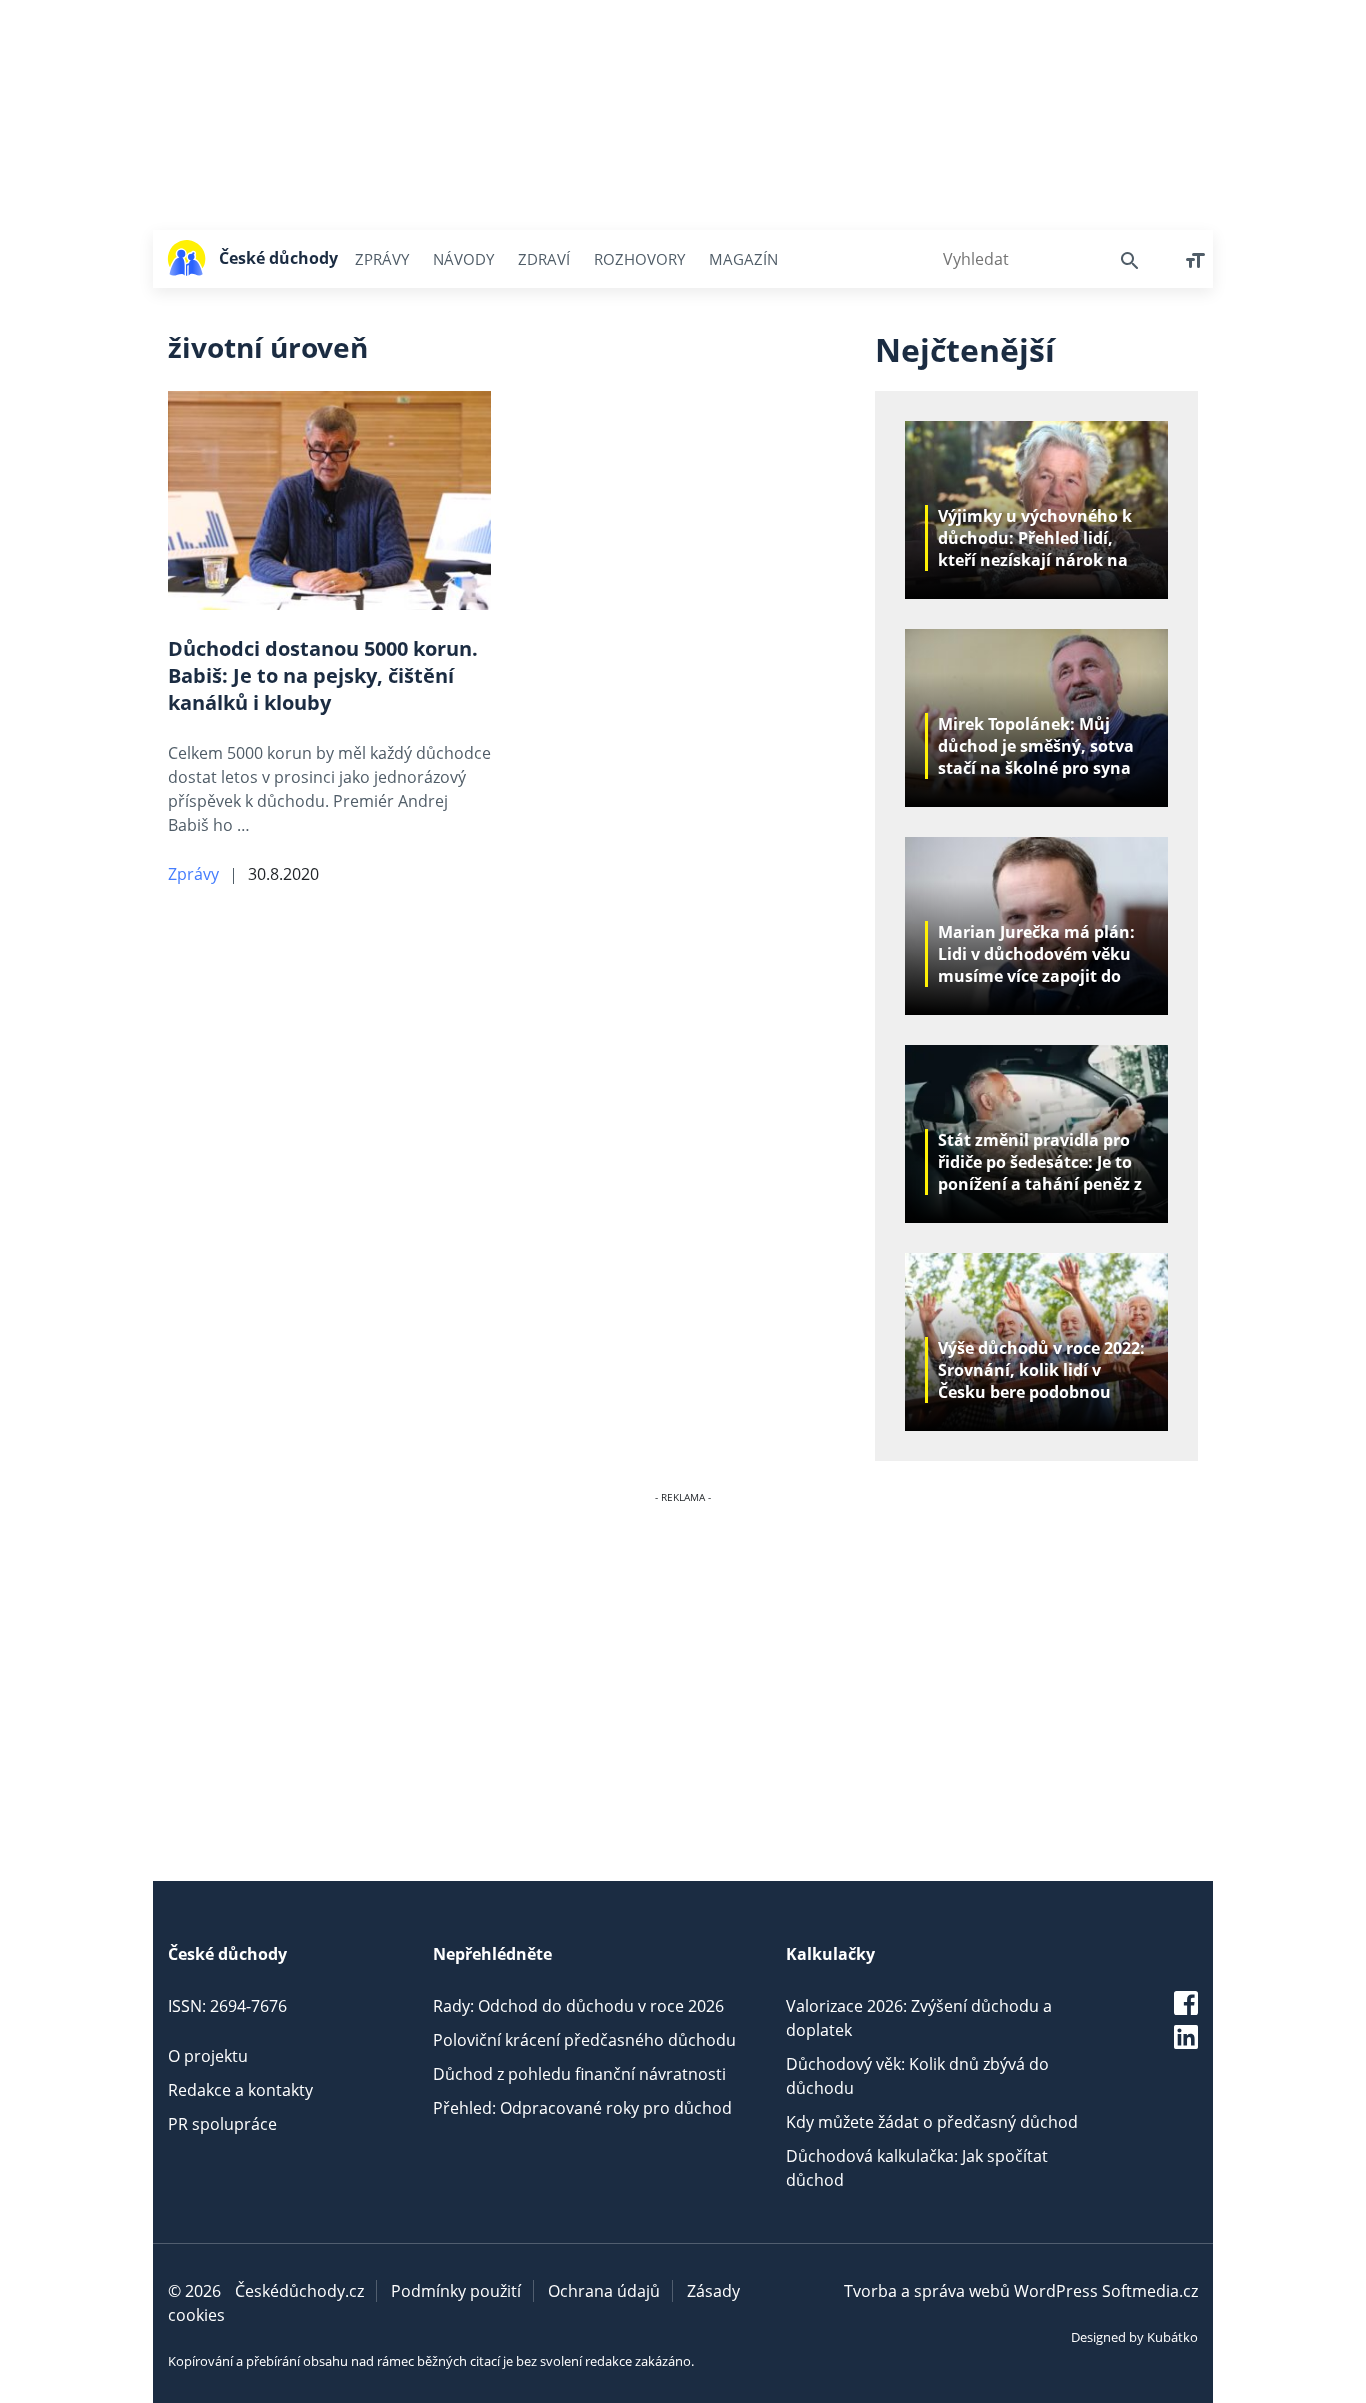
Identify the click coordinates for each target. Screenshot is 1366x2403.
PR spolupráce (222, 2124)
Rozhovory (639, 259)
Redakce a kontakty (240, 2090)
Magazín (743, 259)
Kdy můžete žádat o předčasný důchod (932, 2122)
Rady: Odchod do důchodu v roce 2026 (578, 2006)
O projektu (208, 2056)
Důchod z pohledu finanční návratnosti (579, 2074)
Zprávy (382, 259)
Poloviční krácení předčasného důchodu (584, 2040)
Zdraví (544, 259)
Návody (463, 259)
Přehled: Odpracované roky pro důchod (582, 2108)
